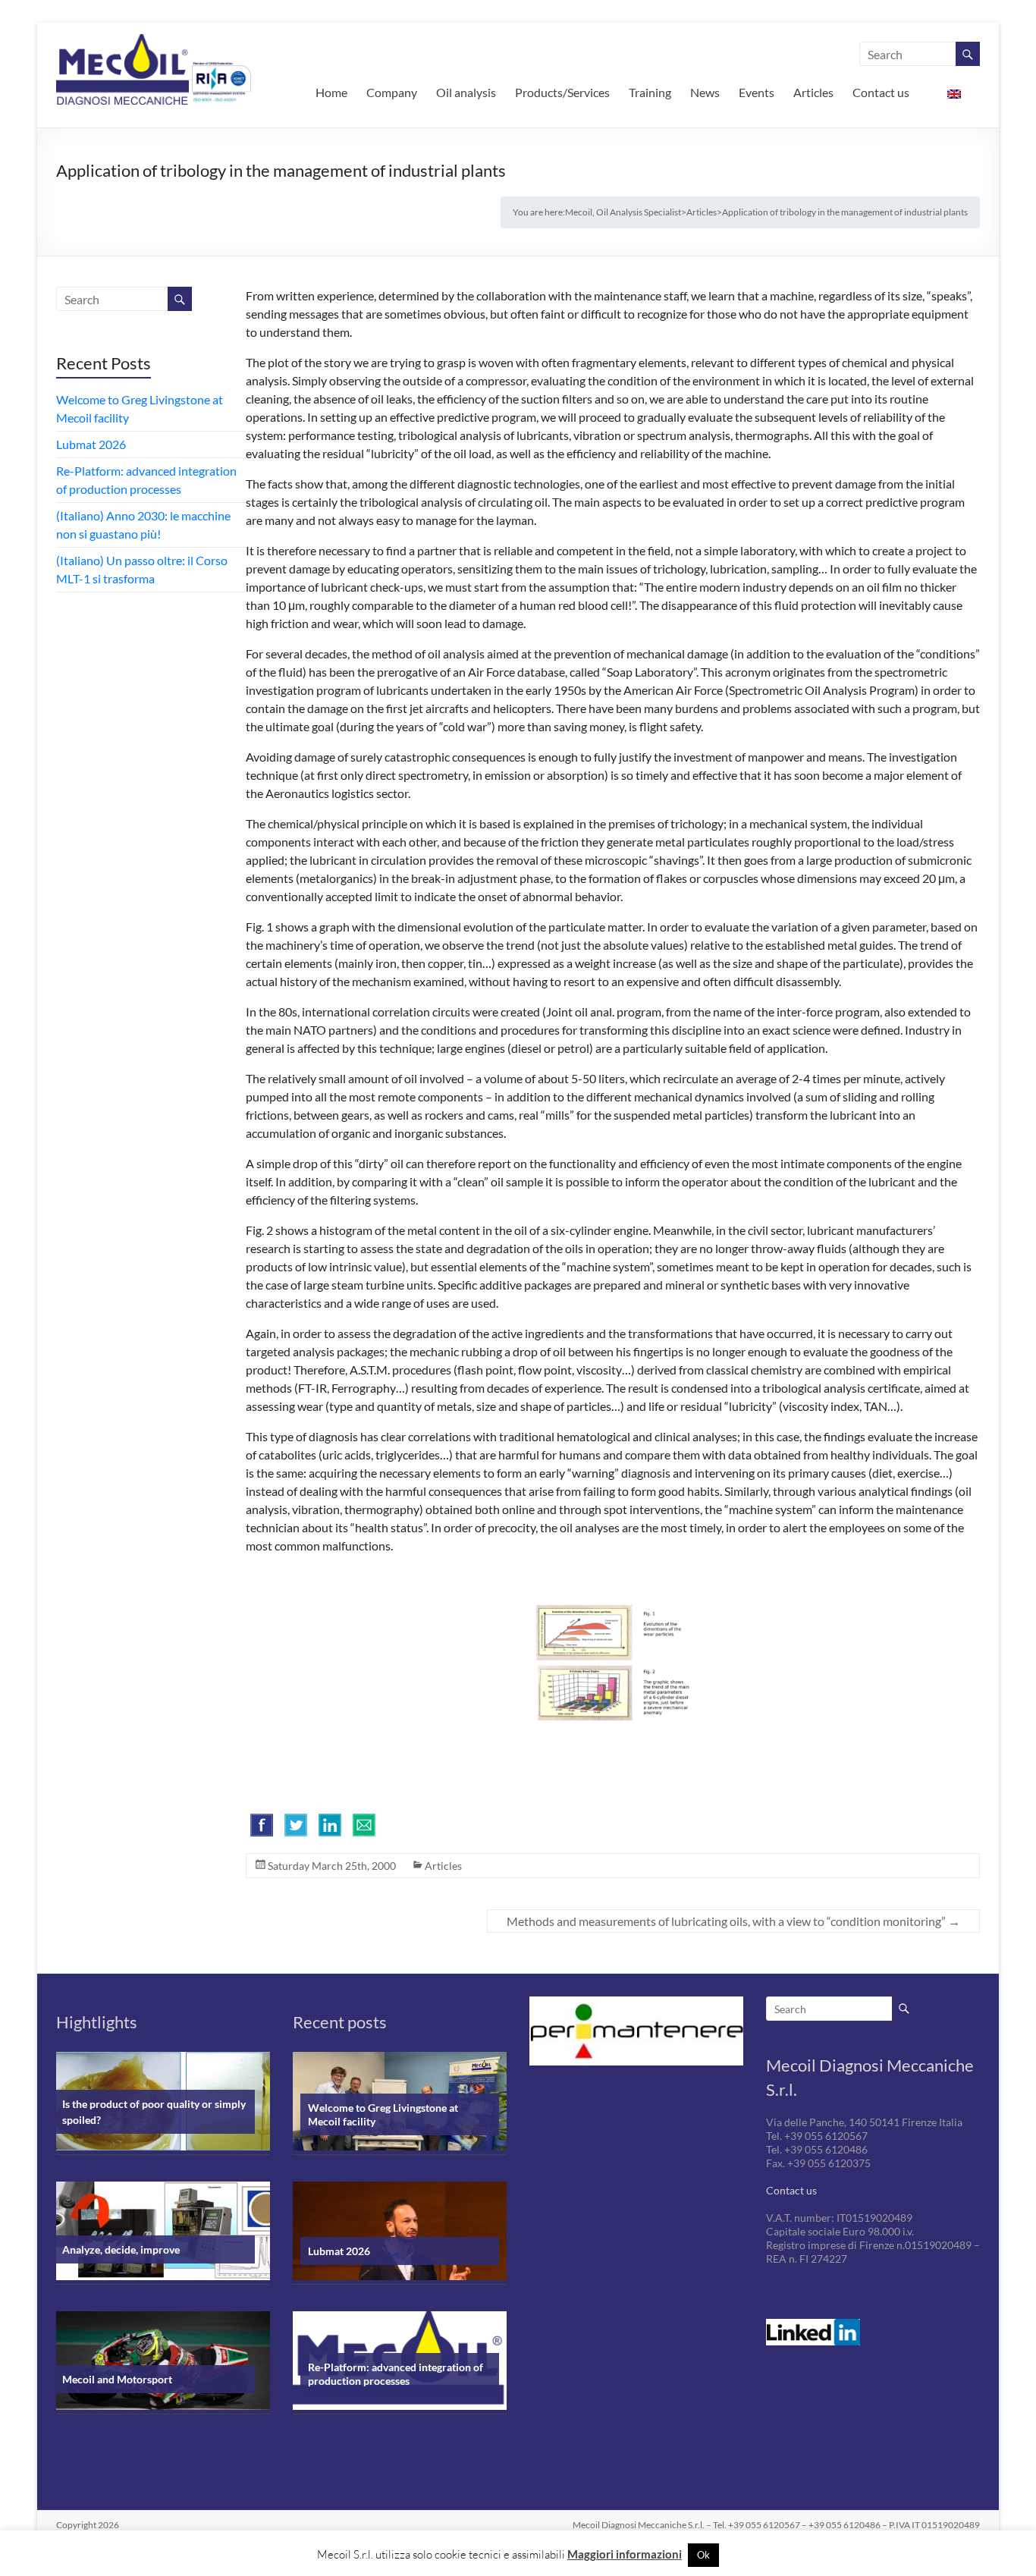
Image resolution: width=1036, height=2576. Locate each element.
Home (331, 92)
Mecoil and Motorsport (117, 2379)
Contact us (881, 92)
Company (392, 92)
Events (757, 92)
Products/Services (562, 92)
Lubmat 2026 (91, 444)
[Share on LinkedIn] (330, 1825)
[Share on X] (296, 1825)
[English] (954, 93)
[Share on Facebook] (262, 1825)
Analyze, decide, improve (121, 2249)
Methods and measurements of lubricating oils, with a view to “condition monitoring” (733, 1921)
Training (650, 92)
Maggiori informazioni (625, 2554)
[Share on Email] (364, 1825)
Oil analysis (466, 92)
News (705, 92)
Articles (813, 92)
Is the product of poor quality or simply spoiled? (154, 2112)
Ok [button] (703, 2555)
